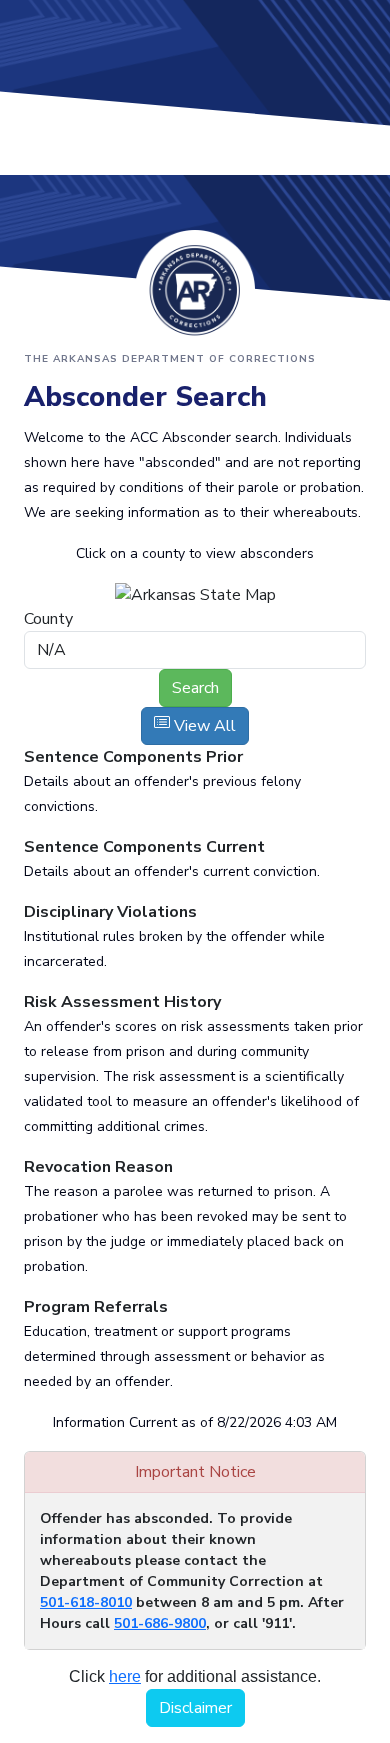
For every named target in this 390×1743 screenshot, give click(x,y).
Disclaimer (195, 1708)
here (125, 1676)
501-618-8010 (86, 1602)
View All (203, 726)
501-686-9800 (160, 1623)
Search (195, 688)
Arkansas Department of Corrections (195, 290)
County (48, 619)
